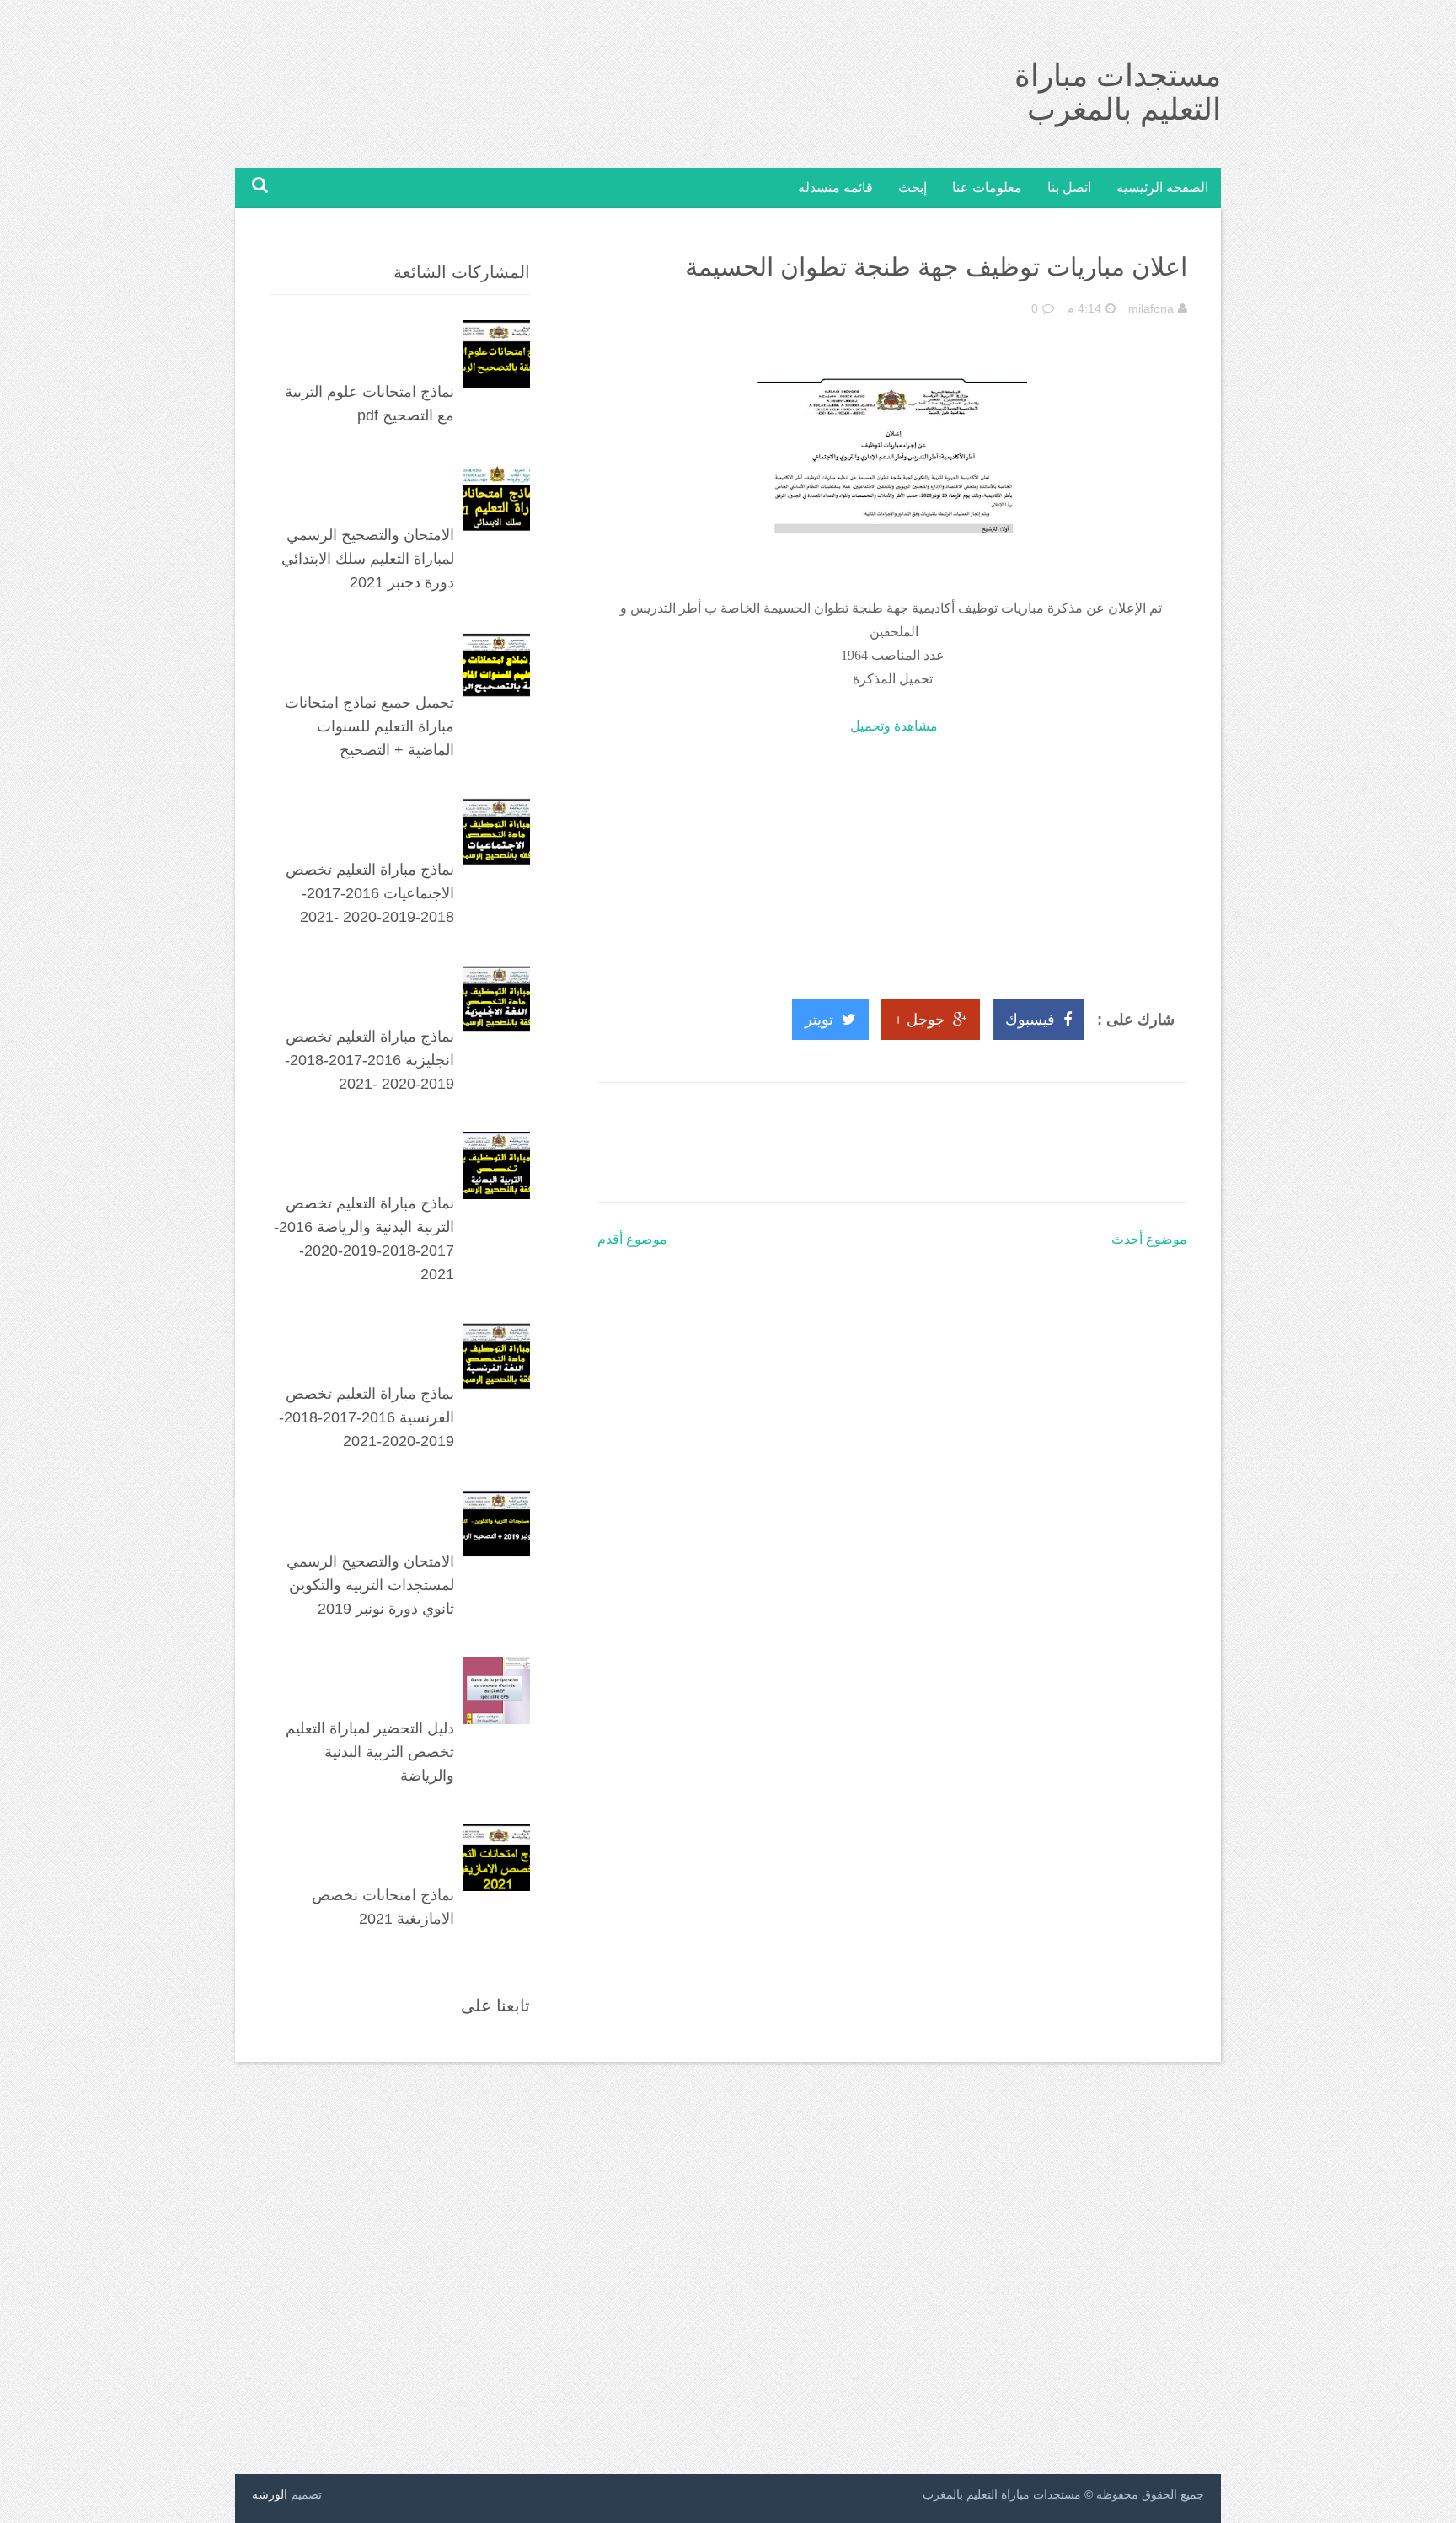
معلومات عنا (987, 187)
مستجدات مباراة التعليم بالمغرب (1118, 92)
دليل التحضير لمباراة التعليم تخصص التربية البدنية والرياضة (370, 1752)
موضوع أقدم (632, 1239)
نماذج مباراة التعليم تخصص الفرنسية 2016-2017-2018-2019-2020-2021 (367, 1417)
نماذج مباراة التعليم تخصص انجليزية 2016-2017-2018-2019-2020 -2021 (369, 1060)
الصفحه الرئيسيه (1162, 187)
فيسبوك (1030, 1020)
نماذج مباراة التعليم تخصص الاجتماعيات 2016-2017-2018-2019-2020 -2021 (370, 893)
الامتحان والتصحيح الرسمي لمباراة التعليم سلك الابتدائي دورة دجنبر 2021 (368, 559)
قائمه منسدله (835, 187)
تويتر (819, 1020)
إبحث (913, 187)
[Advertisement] (892, 856)
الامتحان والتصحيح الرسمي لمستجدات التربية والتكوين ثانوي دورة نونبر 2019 (370, 1585)
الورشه (270, 2494)
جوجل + (919, 1020)
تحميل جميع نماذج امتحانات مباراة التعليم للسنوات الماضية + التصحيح (369, 726)
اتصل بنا (1069, 187)
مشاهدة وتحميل (894, 726)
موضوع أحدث (1149, 1239)
